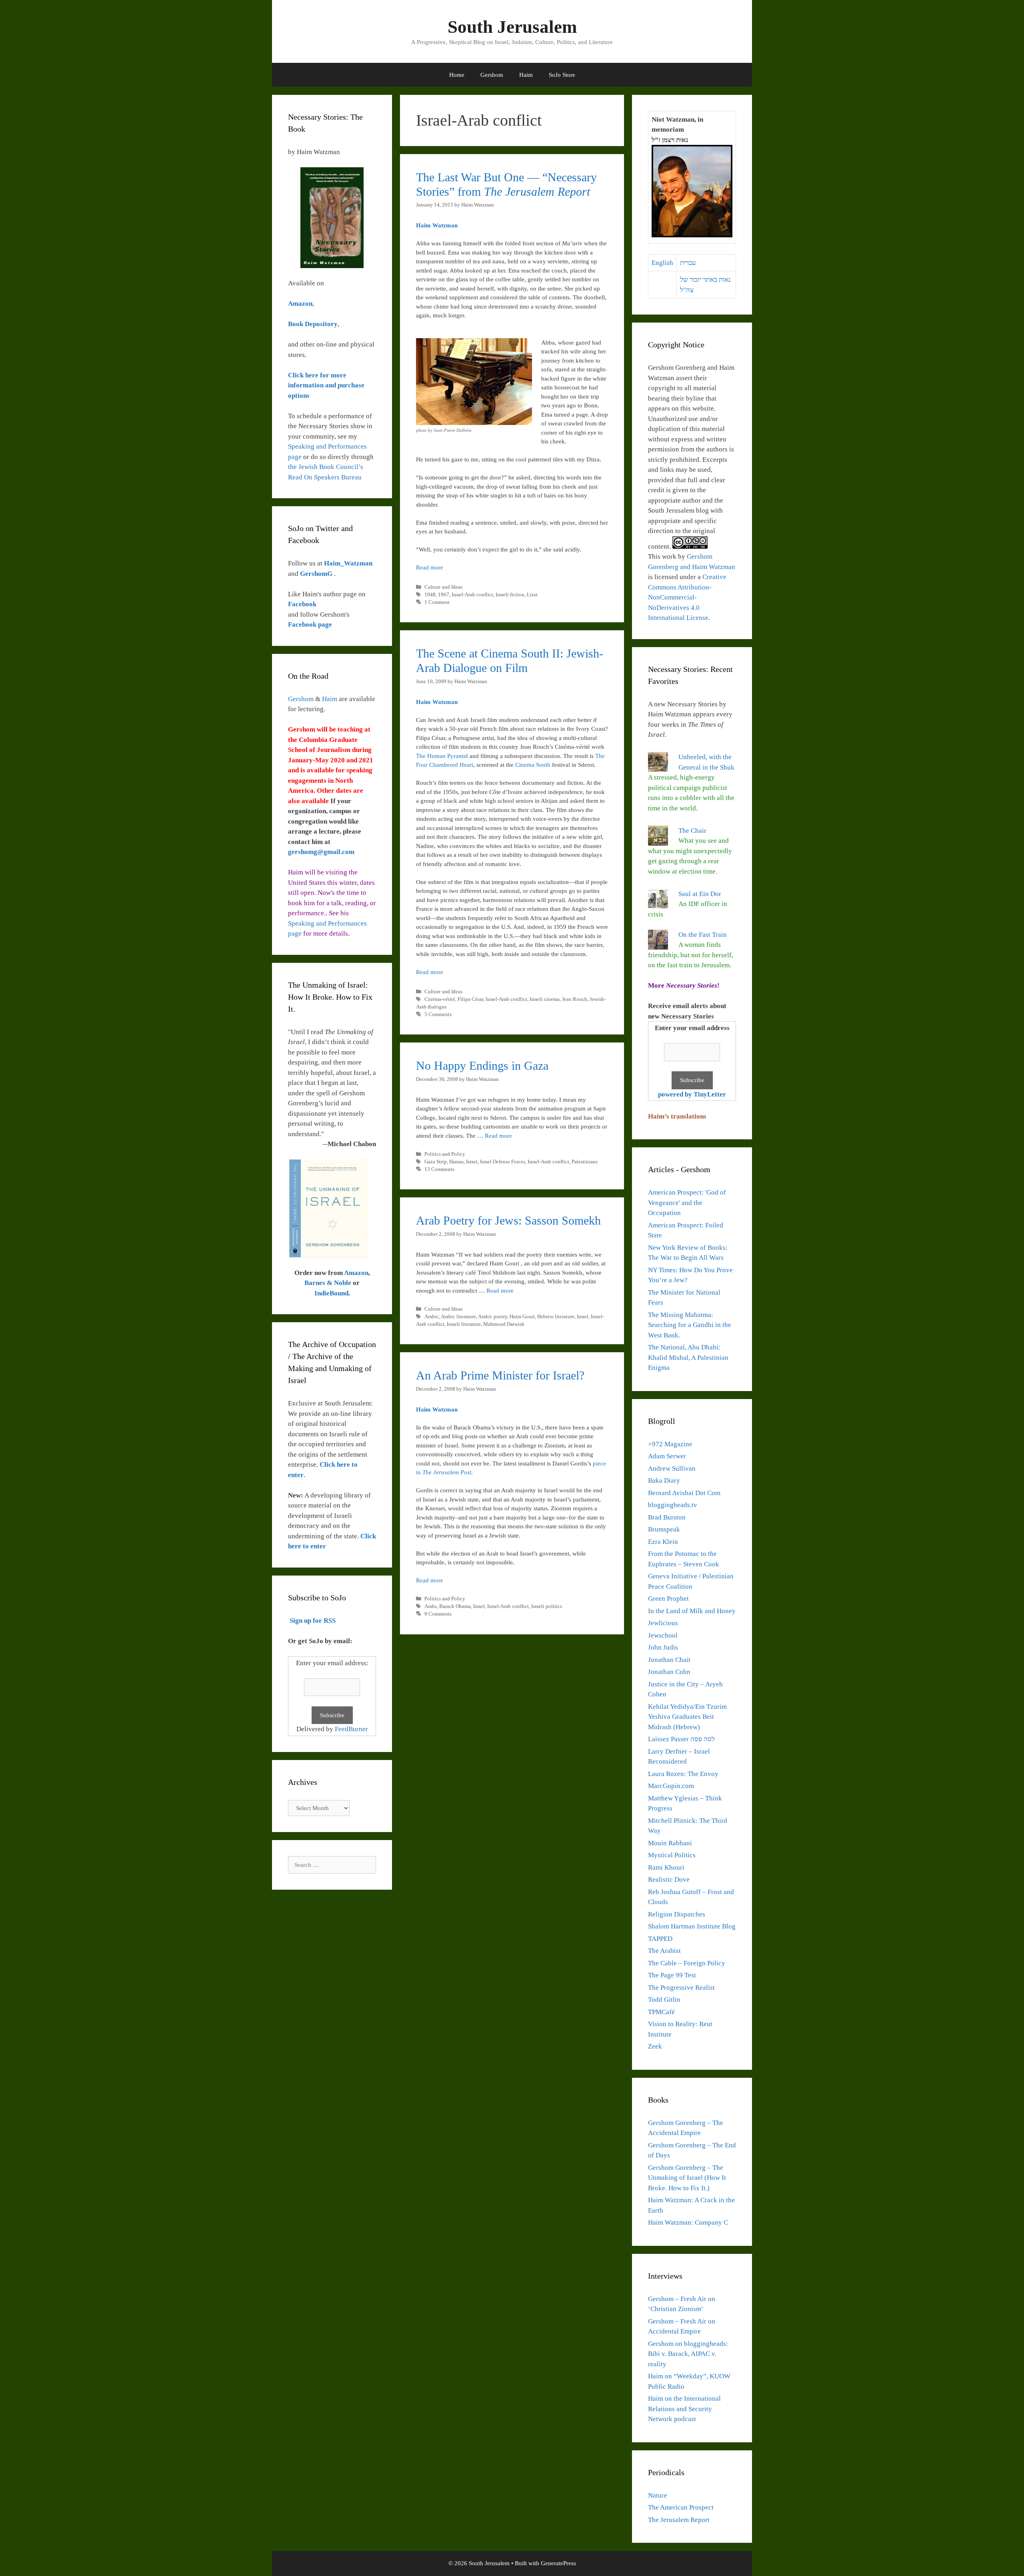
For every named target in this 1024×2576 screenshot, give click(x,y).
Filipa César (470, 999)
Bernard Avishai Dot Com (684, 1493)
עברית (688, 263)
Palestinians (585, 1162)
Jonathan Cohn (669, 1672)
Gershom (492, 75)
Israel (472, 1162)
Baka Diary (664, 1480)
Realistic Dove (669, 1879)
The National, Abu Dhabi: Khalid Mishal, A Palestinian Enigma (688, 1357)
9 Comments (438, 1614)
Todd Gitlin (664, 2000)
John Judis (663, 1647)
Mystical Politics (672, 1855)
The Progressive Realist (681, 1988)
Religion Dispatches (677, 1914)
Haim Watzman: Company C (688, 2222)
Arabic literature (458, 1317)
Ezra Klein (663, 1542)
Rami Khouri (666, 1867)
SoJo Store (562, 75)
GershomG (317, 574)
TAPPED (660, 1939)
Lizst (532, 595)
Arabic (432, 1317)
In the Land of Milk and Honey (692, 1611)
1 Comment (437, 602)
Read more (430, 567)
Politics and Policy (445, 1154)
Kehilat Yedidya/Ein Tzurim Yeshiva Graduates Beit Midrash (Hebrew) (687, 1717)
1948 (430, 595)
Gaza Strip (436, 1162)
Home (457, 75)
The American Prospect (681, 2507)
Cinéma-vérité (440, 999)
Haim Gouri (522, 1317)
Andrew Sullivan (672, 1468)
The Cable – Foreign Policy (687, 1963)
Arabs (431, 1606)
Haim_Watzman (348, 563)
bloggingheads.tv (673, 1505)
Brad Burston (667, 1517)
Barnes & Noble (328, 1283)
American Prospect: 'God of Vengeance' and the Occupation (687, 1203)
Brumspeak (664, 1529)
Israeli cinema (545, 999)
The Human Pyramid (442, 756)
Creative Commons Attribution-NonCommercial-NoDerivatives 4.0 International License (687, 597)
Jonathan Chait (669, 1660)
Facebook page (310, 624)
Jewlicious (663, 1623)
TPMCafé (661, 2012)
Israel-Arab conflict (472, 595)
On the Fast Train (703, 935)
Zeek (655, 2046)
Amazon (356, 1273)
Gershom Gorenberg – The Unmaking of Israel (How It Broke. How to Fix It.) (687, 2178)
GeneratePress (558, 2563)
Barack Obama (455, 1606)
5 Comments (438, 1014)
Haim (526, 75)
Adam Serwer (667, 1456)
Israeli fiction (510, 595)
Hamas (456, 1162)
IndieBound (331, 1293)
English (662, 263)
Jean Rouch (575, 999)
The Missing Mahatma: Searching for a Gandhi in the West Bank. (690, 1325)
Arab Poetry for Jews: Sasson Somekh (508, 1220)
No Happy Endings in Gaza (482, 1065)
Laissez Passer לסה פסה (681, 1739)
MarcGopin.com (671, 1786)
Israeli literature (464, 1324)
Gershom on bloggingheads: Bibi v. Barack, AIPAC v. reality (688, 2354)
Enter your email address (692, 1028)
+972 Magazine (670, 1444)
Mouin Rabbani (670, 1843)
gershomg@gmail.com (321, 852)
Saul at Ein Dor (700, 894)
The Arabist (664, 1951)
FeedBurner (351, 1729)
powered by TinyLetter (692, 1094)
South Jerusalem (512, 27)
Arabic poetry (493, 1317)
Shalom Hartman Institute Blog (692, 1926)
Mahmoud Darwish (504, 1324)
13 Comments (439, 1169)
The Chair (692, 831)
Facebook (302, 604)
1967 (444, 595)
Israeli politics (547, 1606)
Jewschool (663, 1635)
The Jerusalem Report (679, 2520)
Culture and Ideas (443, 587)
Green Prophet (668, 1599)
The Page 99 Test (672, 1975)
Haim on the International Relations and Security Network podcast (684, 2409)
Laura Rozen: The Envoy (683, 1774)
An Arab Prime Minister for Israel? (500, 1375)
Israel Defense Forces (503, 1162)
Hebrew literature (556, 1317)
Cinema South (533, 765)
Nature (658, 2495)
